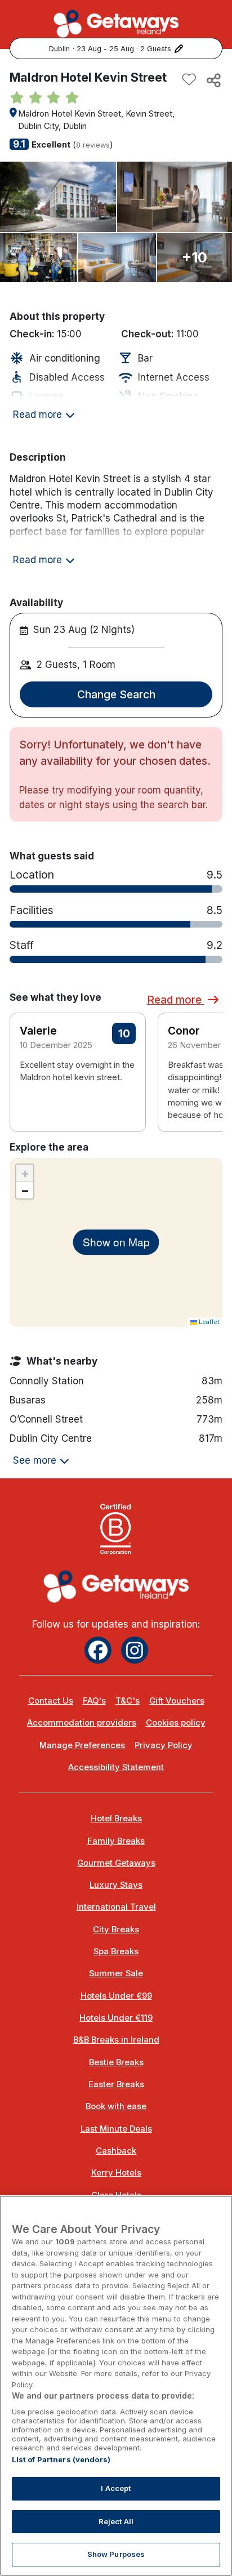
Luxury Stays (116, 1885)
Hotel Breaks (116, 1819)
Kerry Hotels (116, 2173)
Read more (176, 1000)
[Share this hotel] (213, 80)
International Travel (116, 1907)
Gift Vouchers (177, 1701)
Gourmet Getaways (116, 1863)
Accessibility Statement (116, 1767)
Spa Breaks (116, 1951)
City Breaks (116, 1929)
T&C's (128, 1701)
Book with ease (116, 2106)
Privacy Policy (164, 1745)
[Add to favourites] (189, 80)
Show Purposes (116, 2554)
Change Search (116, 694)
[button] (207, 1063)
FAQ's (94, 1701)
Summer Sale (116, 1973)
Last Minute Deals (116, 2129)
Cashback (116, 2151)
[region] (116, 2386)
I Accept (116, 2488)
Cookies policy (176, 1723)
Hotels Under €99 (116, 1996)
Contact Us (51, 1701)
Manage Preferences (82, 1745)
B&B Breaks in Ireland (116, 2040)
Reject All (116, 2521)
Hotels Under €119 (116, 2018)
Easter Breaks (116, 2084)
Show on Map (116, 1242)
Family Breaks (116, 1841)
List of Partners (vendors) (61, 2459)
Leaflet (208, 1322)
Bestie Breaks (116, 2062)
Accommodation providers (82, 1723)
